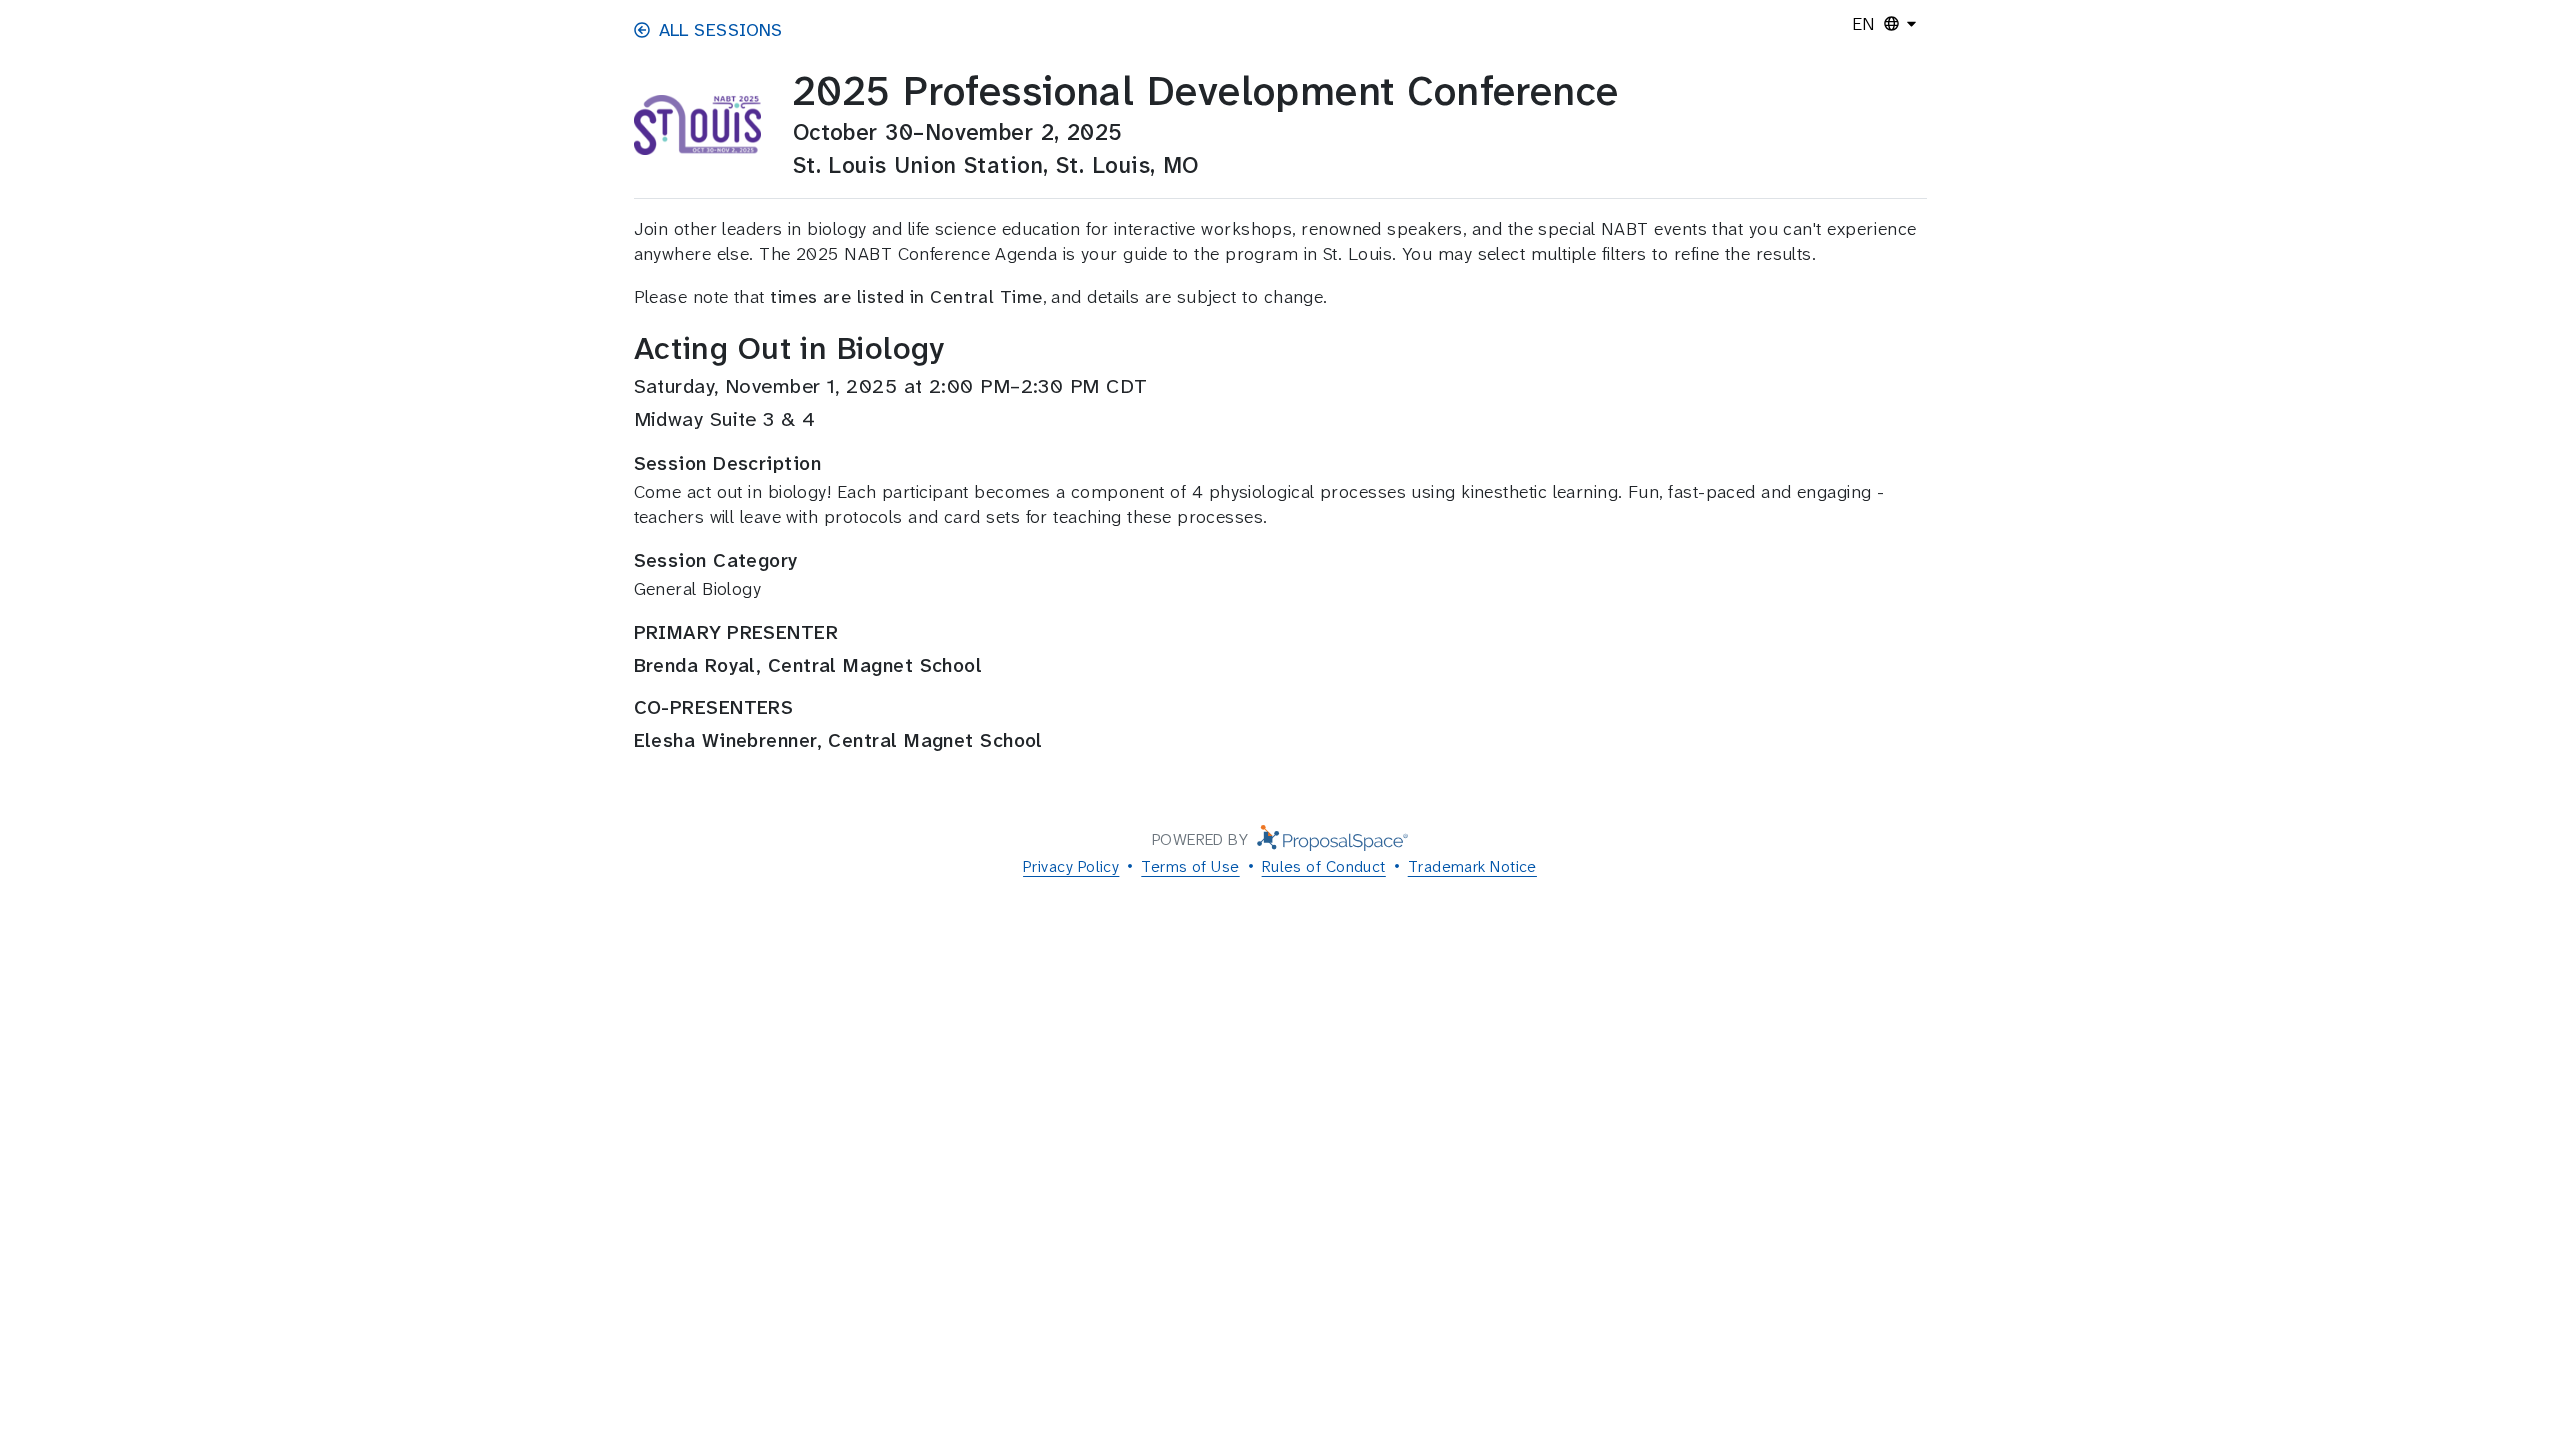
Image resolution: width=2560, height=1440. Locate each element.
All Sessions (721, 30)
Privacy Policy (1071, 866)
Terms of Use (1190, 866)
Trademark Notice (1472, 866)
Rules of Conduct (1324, 866)
